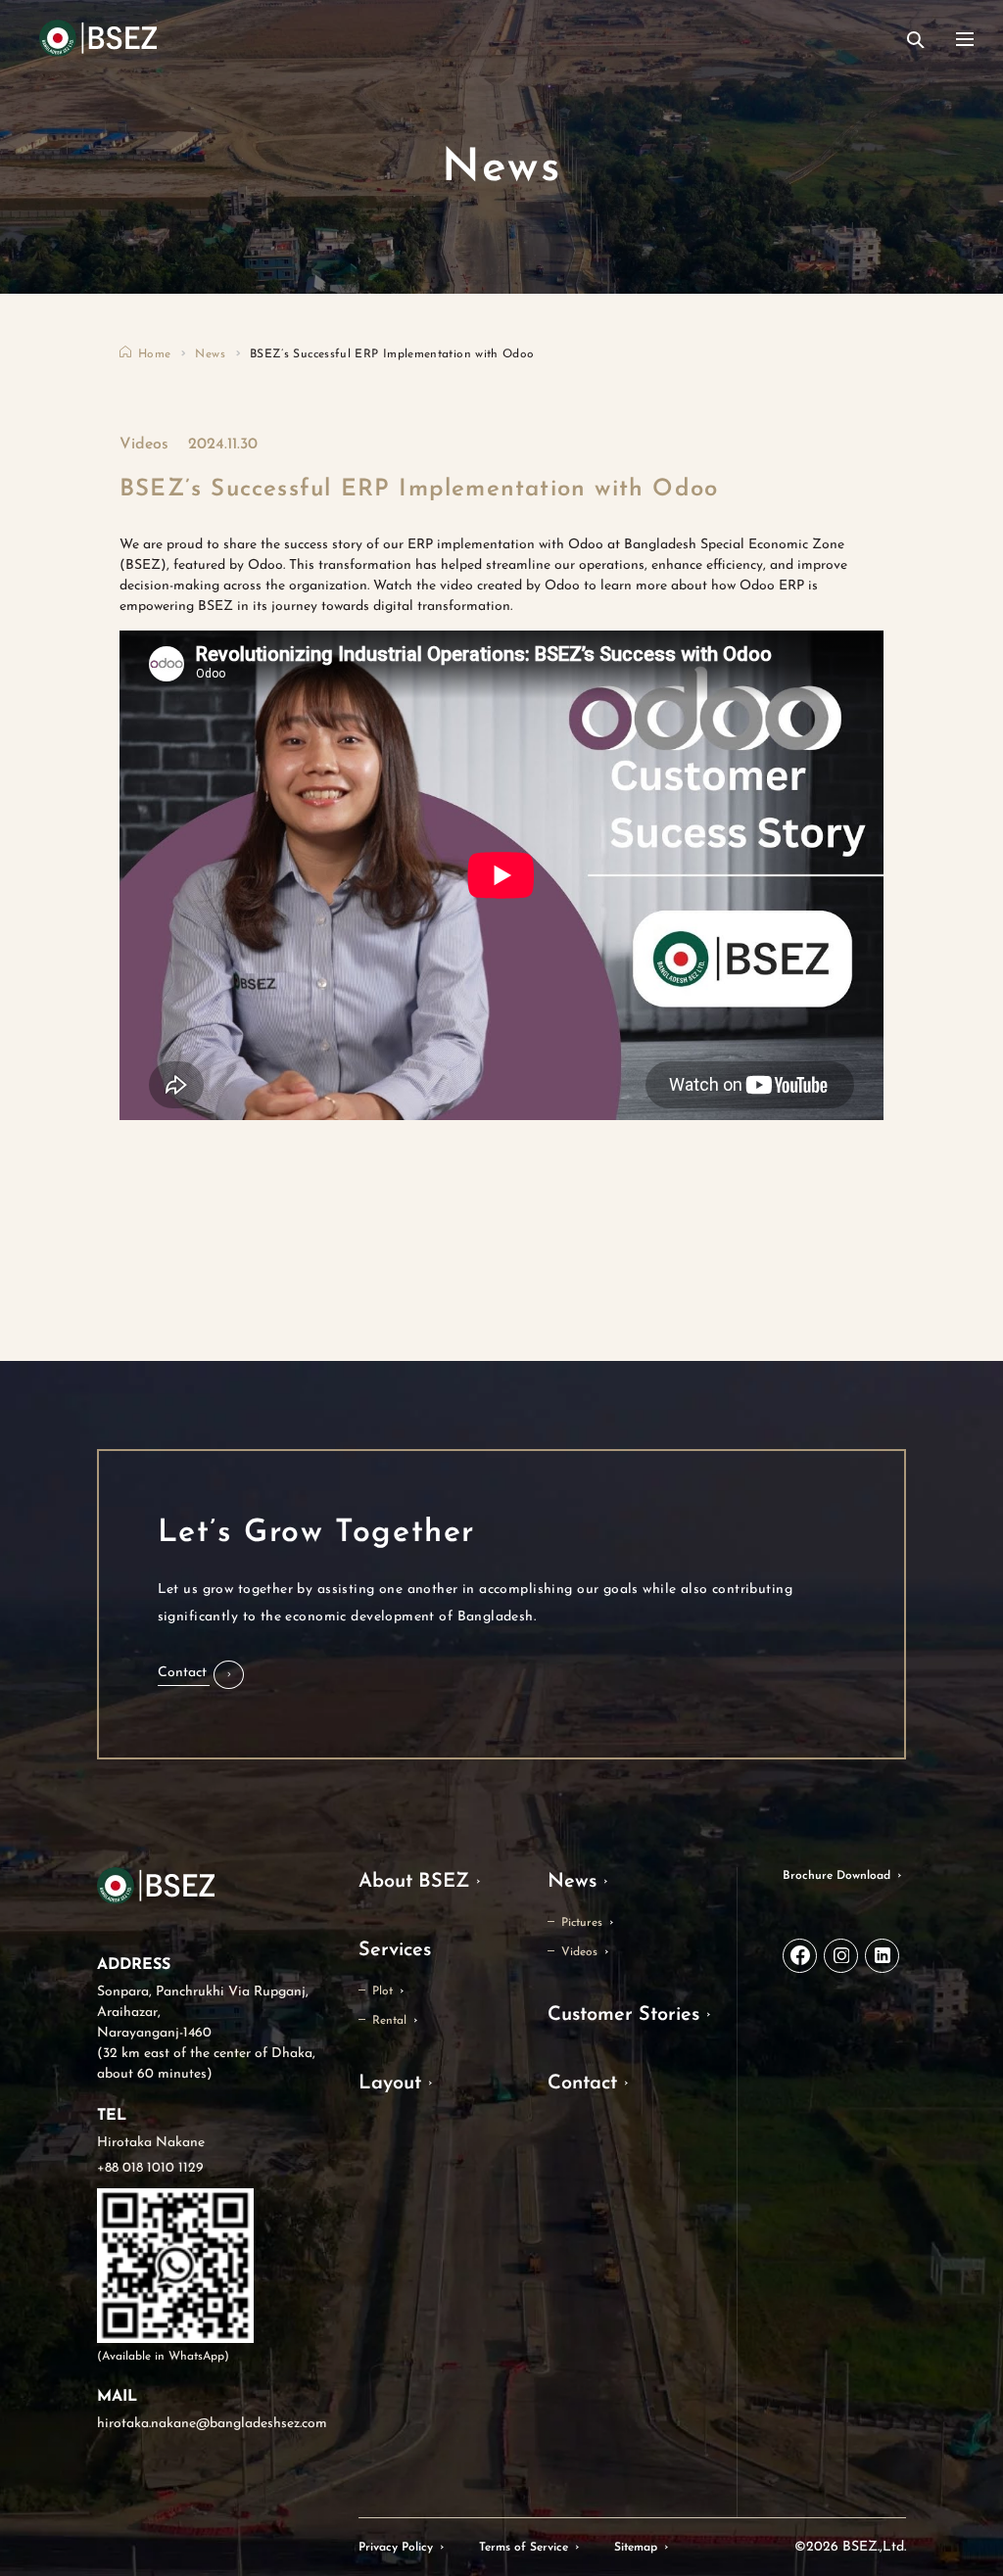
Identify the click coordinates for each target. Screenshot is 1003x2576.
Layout (390, 2084)
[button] (201, 1675)
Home (154, 354)
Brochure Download (836, 1876)
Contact (582, 2084)
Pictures (582, 1923)
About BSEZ (414, 1882)
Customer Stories (623, 2015)
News (210, 354)
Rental (389, 2021)
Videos (579, 1952)
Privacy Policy (396, 2548)
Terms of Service (524, 2548)
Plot (382, 1991)
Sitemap (636, 2548)
